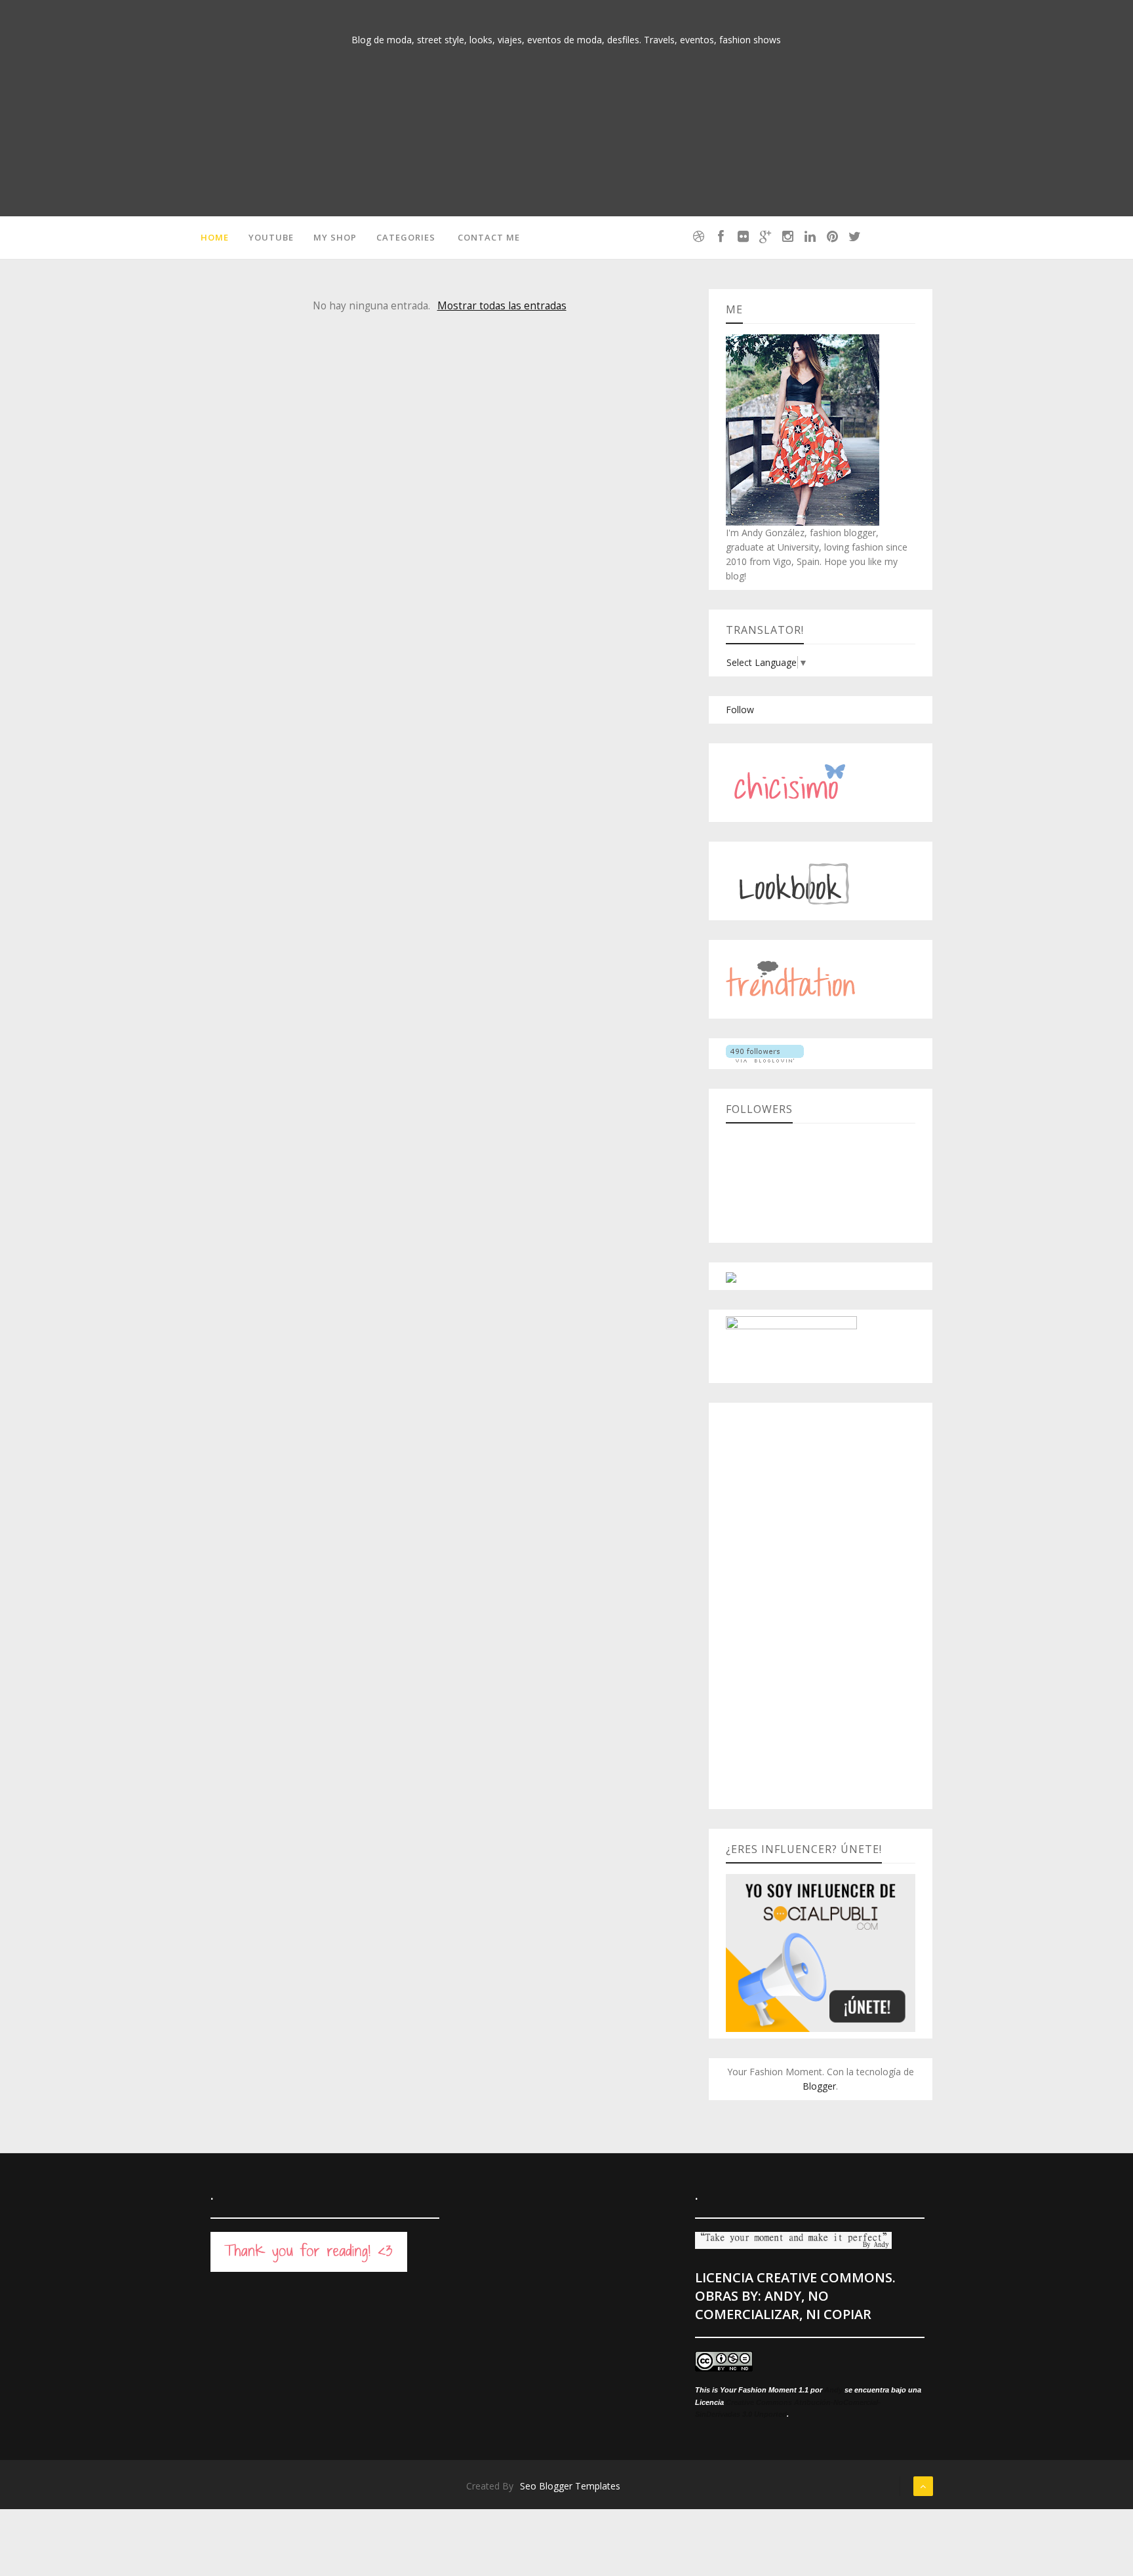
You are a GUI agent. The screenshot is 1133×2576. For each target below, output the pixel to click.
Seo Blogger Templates (570, 2486)
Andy (833, 2390)
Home (215, 237)
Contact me (489, 237)
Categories (406, 237)
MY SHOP (335, 237)
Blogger (819, 2086)
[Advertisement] (821, 1606)
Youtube (271, 237)
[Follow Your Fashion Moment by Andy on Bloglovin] (765, 1053)
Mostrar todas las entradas (502, 306)
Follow (740, 710)
